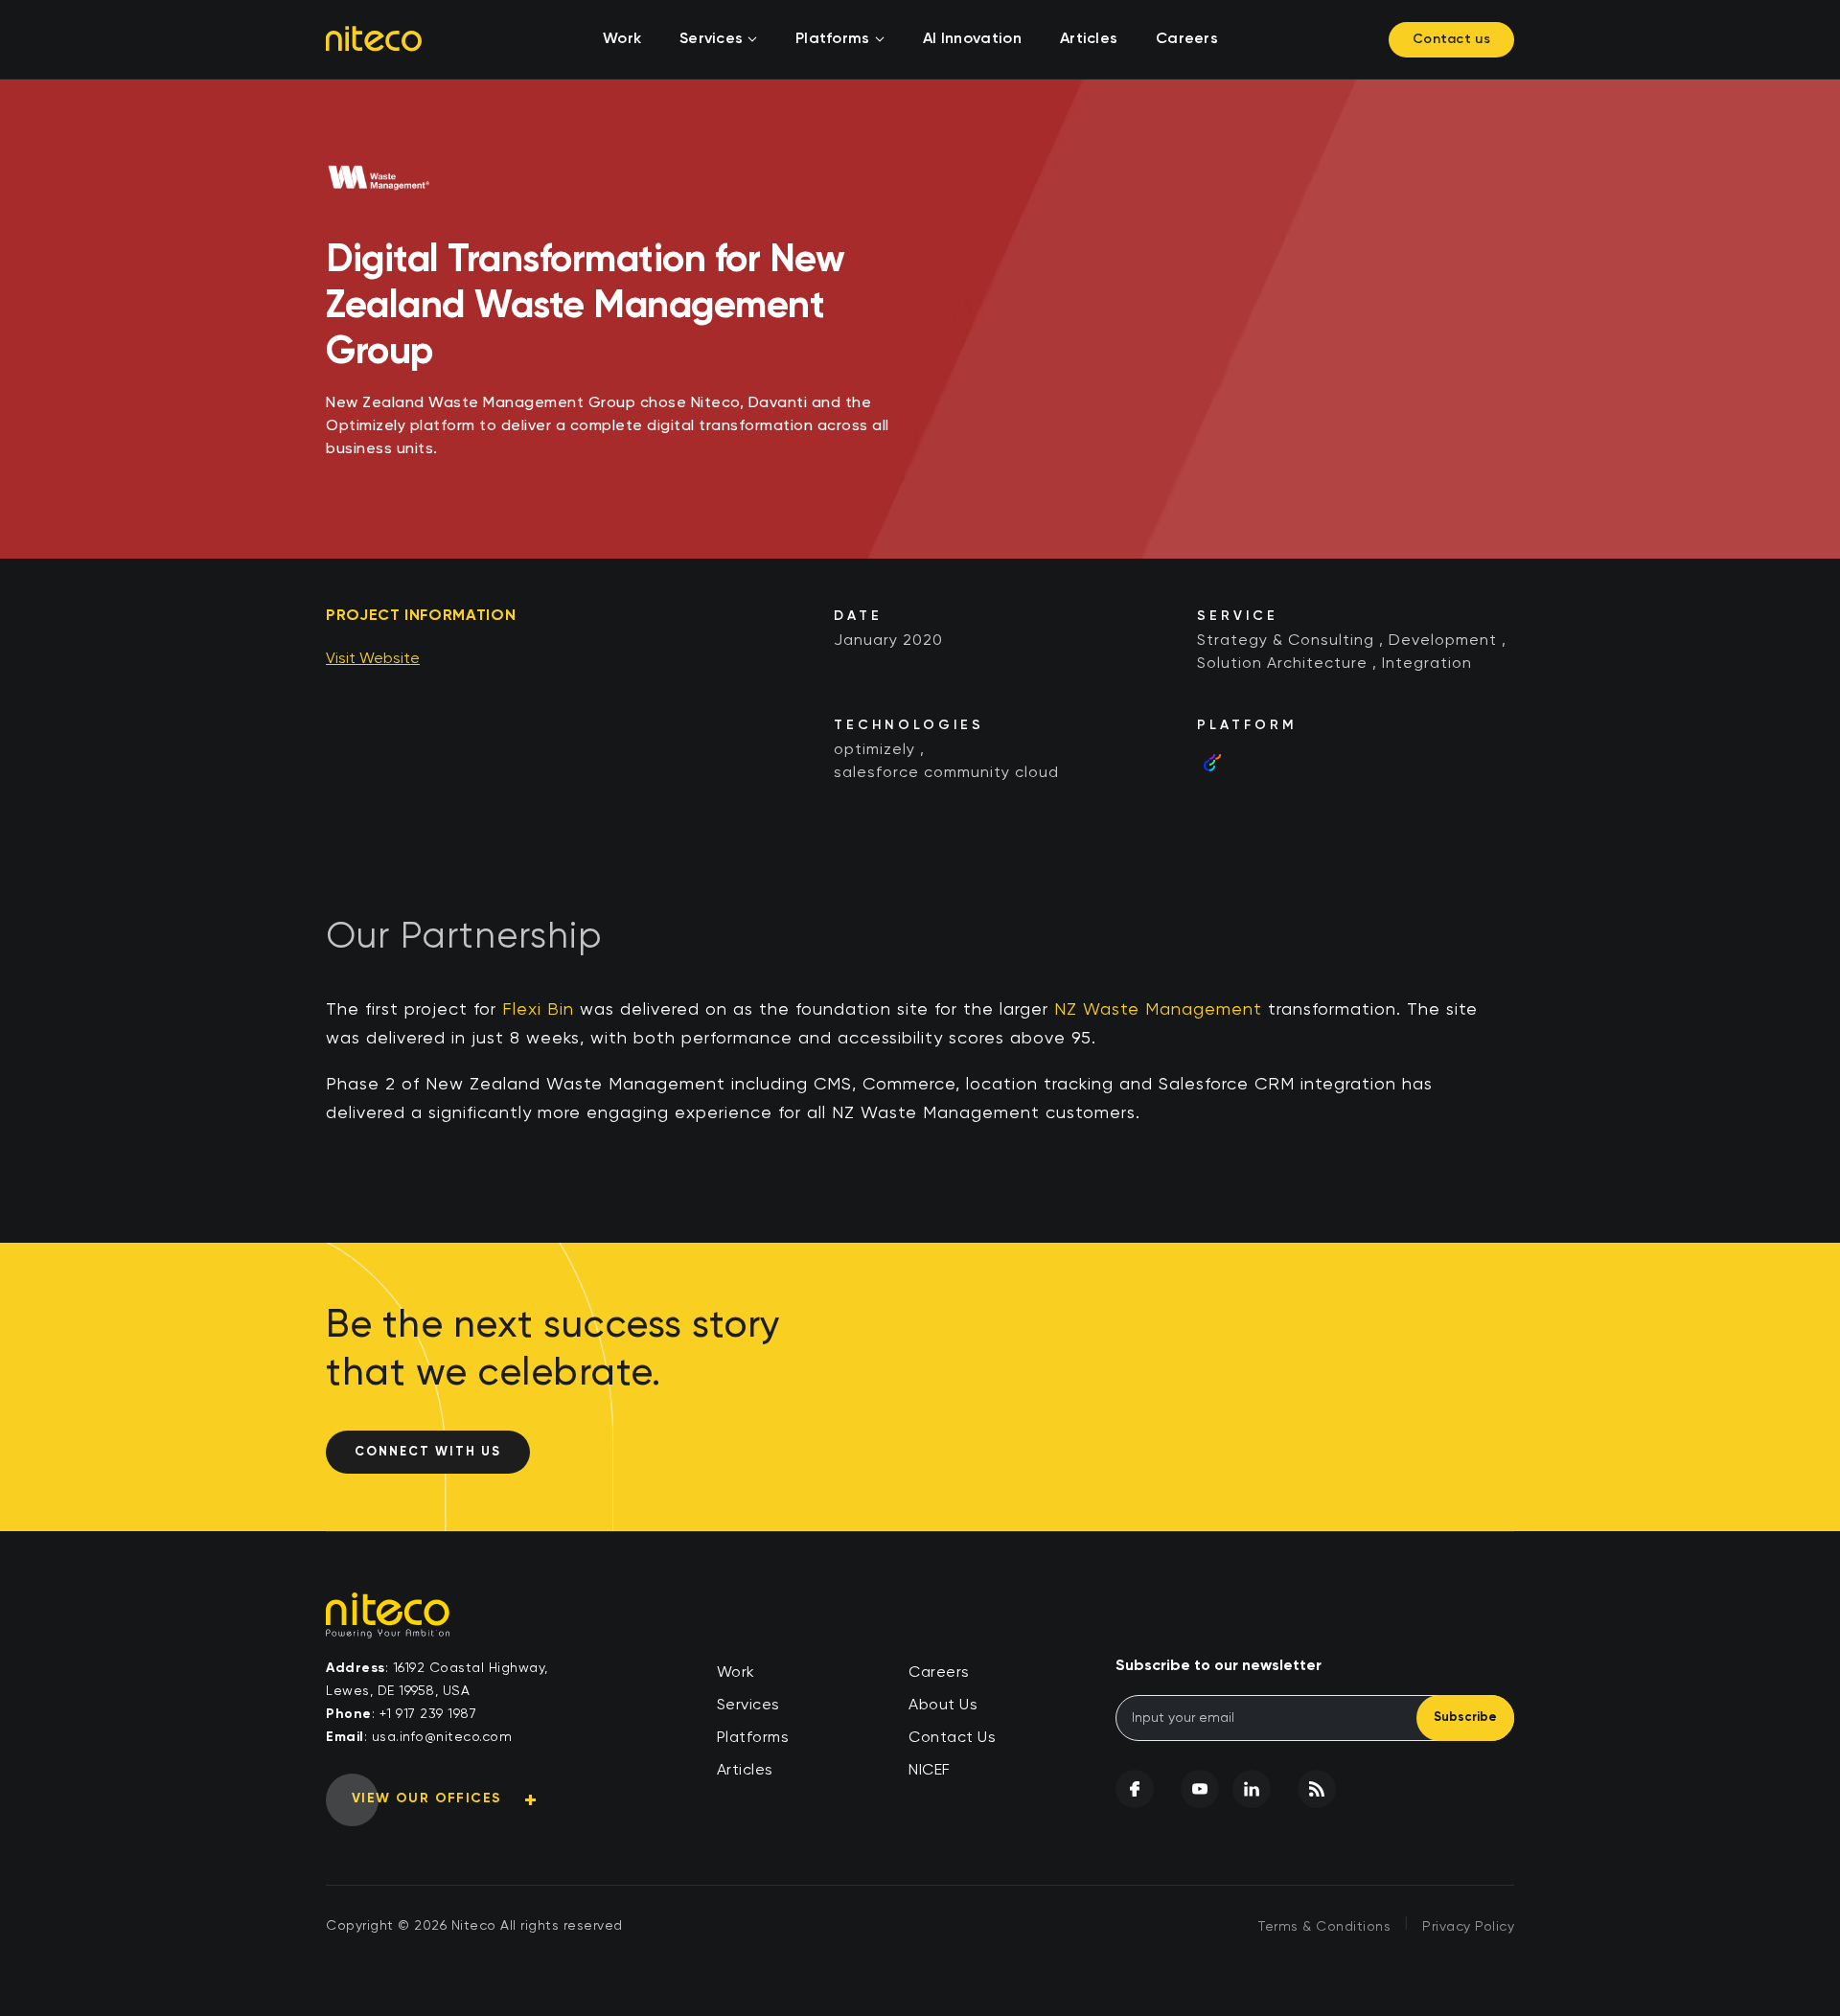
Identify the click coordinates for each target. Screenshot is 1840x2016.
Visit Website (373, 659)
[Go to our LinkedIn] (1252, 1789)
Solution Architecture (1282, 664)
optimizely (874, 750)
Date (858, 616)
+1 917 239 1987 (428, 1714)
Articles (1089, 39)
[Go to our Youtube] (1200, 1789)
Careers (1187, 39)
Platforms (833, 39)
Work (622, 39)
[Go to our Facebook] (1135, 1789)
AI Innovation (972, 39)
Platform (1247, 725)
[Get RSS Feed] (1317, 1789)
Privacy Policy (1468, 1927)
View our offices (426, 1798)
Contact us (1451, 39)
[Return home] (374, 38)
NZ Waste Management (1158, 1010)
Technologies (909, 725)
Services (711, 39)
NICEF (930, 1771)
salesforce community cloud (946, 773)
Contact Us (952, 1738)
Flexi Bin (538, 1010)
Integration (1427, 664)
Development (1443, 641)
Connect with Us (428, 1452)
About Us (943, 1706)
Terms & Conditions (1324, 1927)
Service (1238, 616)
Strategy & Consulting (1286, 641)
